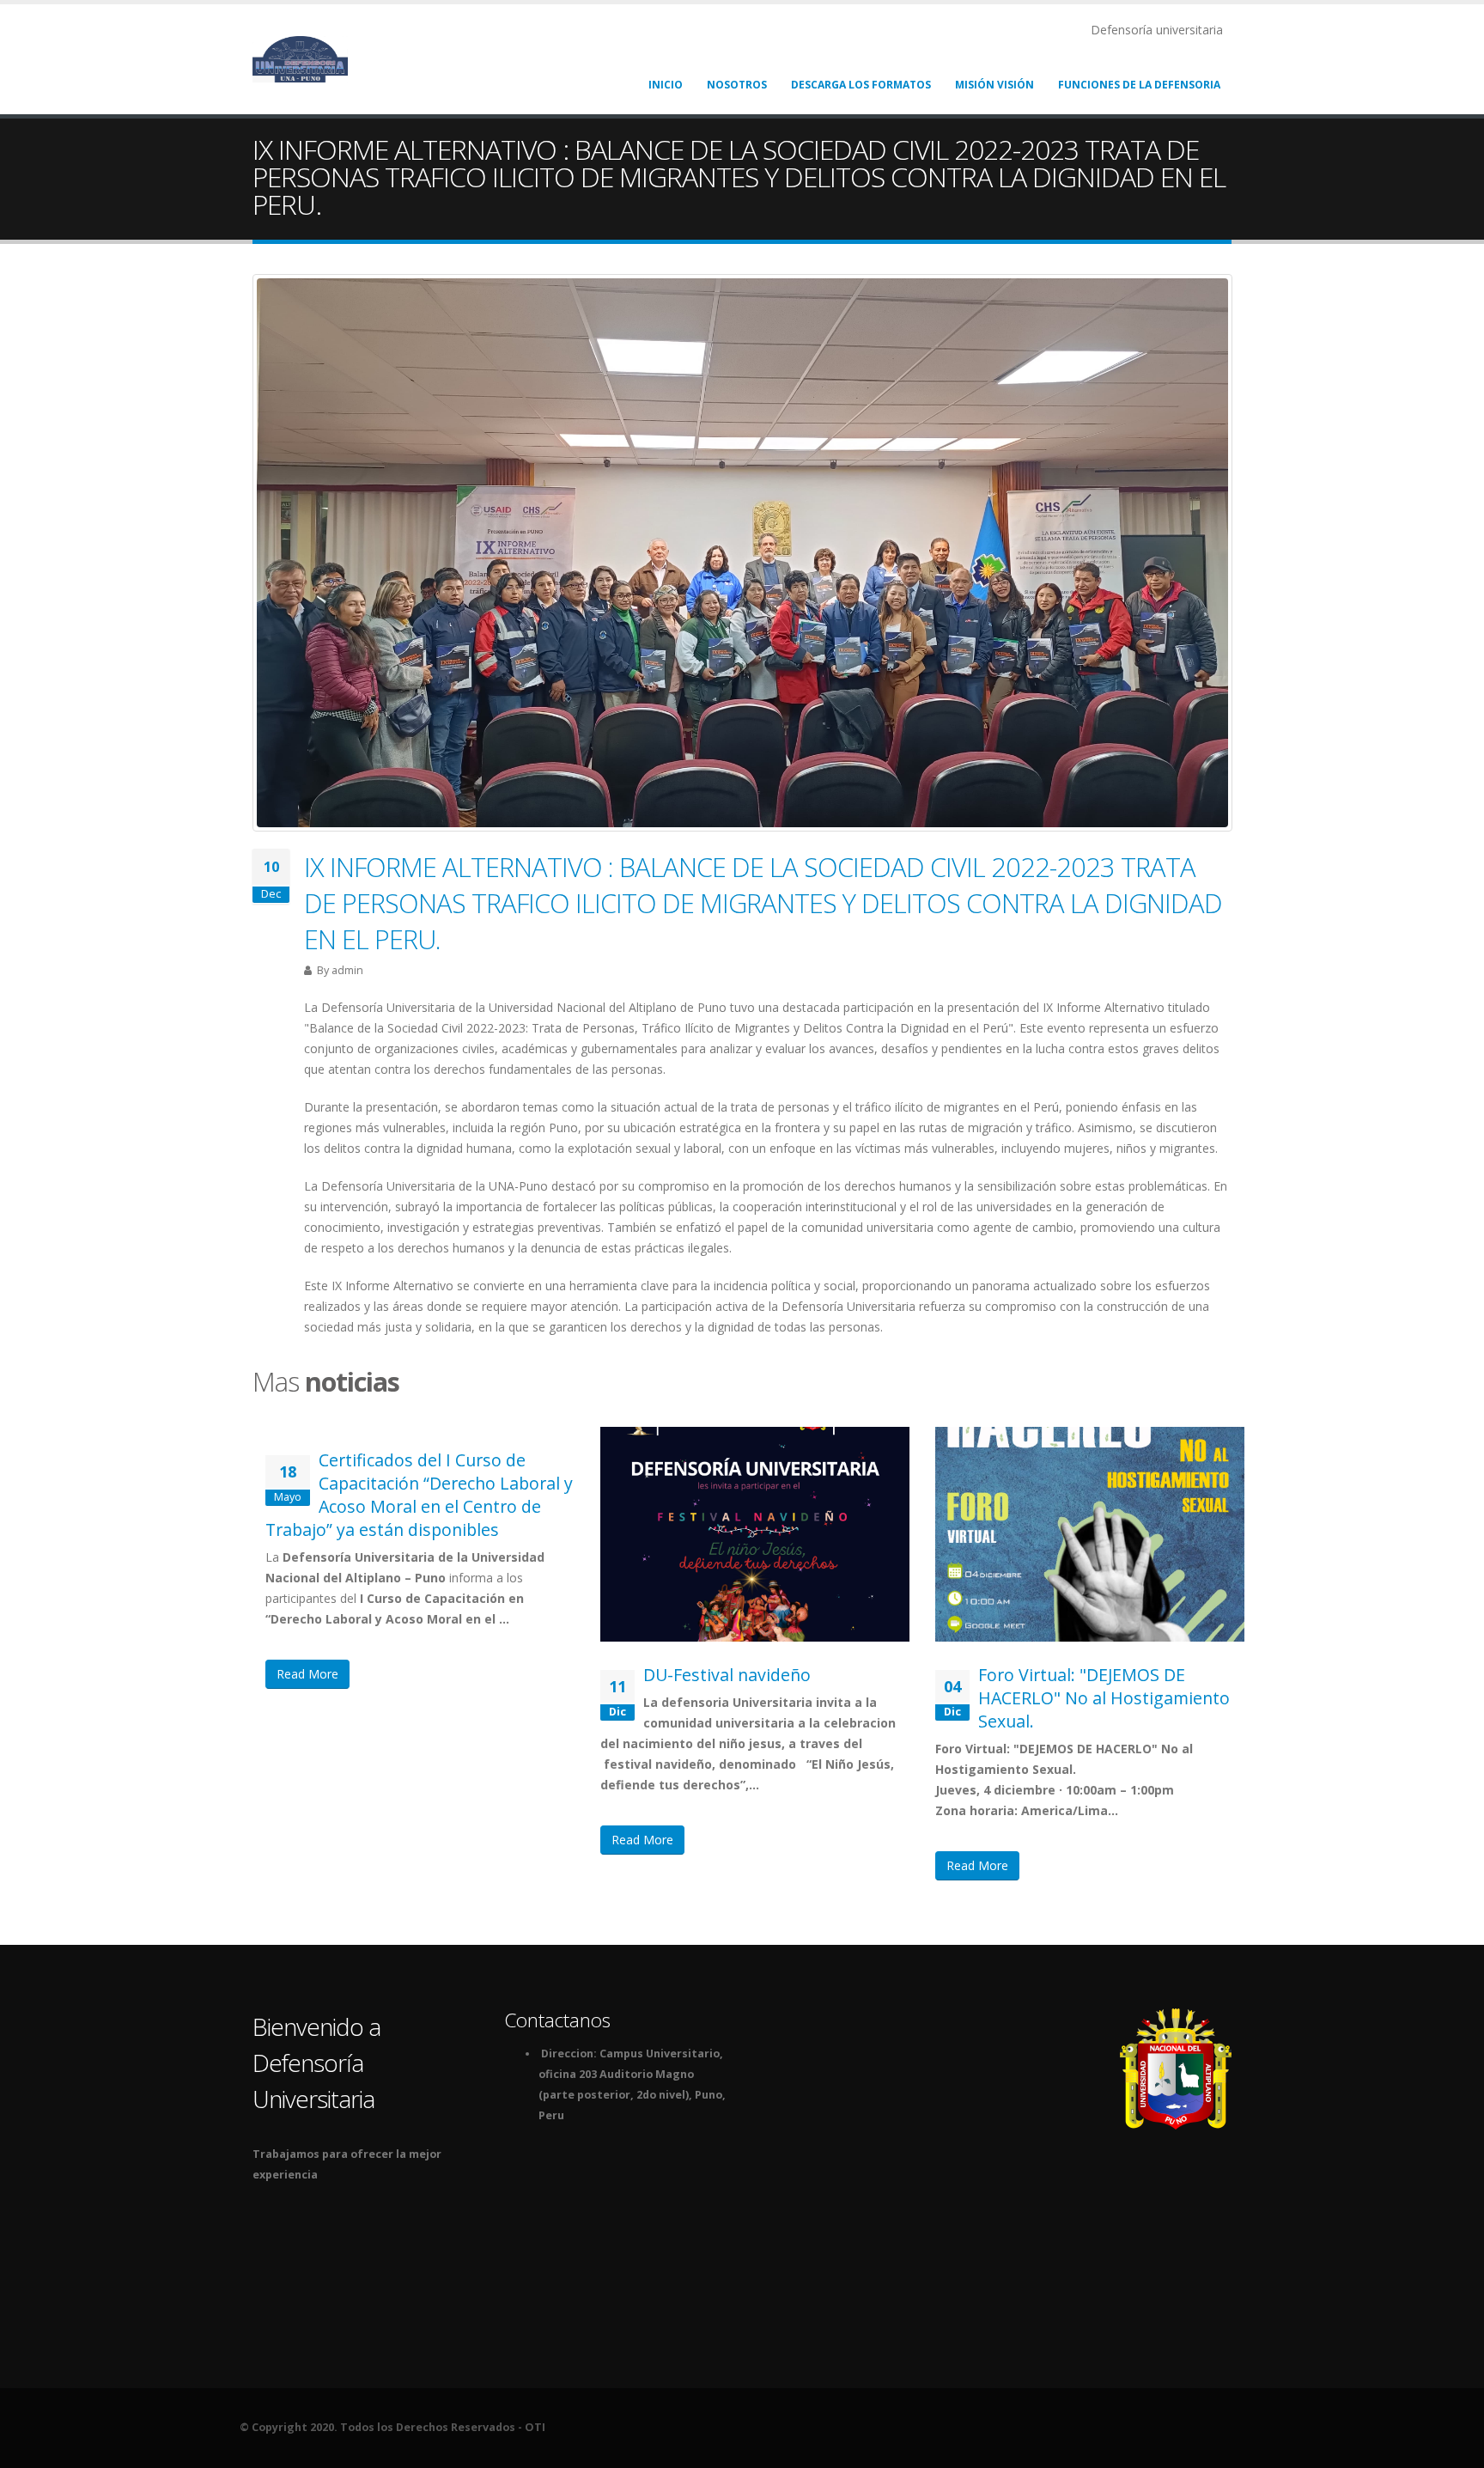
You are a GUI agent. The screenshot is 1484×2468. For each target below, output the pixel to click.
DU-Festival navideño (727, 1675)
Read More (307, 1674)
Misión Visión (994, 85)
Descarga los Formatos (861, 85)
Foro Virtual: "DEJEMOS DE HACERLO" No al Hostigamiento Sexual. (1104, 1698)
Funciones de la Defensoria (1139, 85)
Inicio (666, 85)
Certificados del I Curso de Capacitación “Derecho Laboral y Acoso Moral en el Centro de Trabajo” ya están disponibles (419, 1495)
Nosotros (737, 85)
